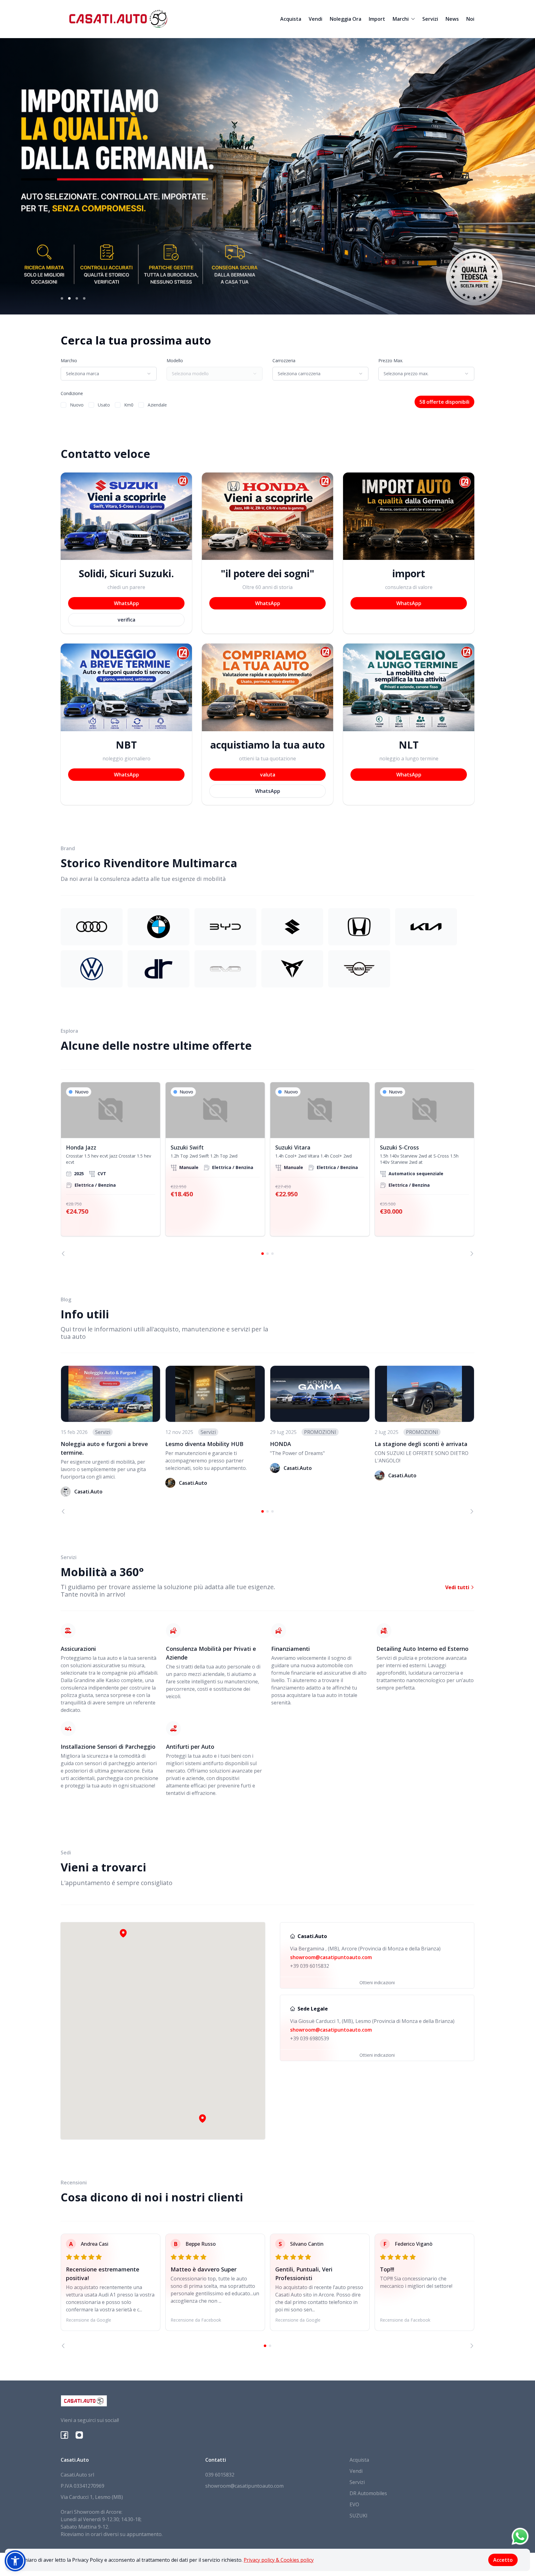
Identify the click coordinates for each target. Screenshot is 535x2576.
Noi (470, 19)
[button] (202, 2118)
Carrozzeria (284, 360)
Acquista (291, 19)
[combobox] (109, 374)
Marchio (69, 360)
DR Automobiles (368, 2493)
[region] (267, 1169)
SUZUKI (359, 2516)
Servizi (430, 19)
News (452, 19)
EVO (354, 2504)
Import (377, 19)
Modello (175, 360)
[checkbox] (63, 405)
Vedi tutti (458, 1587)
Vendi (315, 19)
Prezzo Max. (391, 360)
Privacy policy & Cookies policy (279, 2560)
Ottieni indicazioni (377, 1983)
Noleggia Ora (346, 19)
